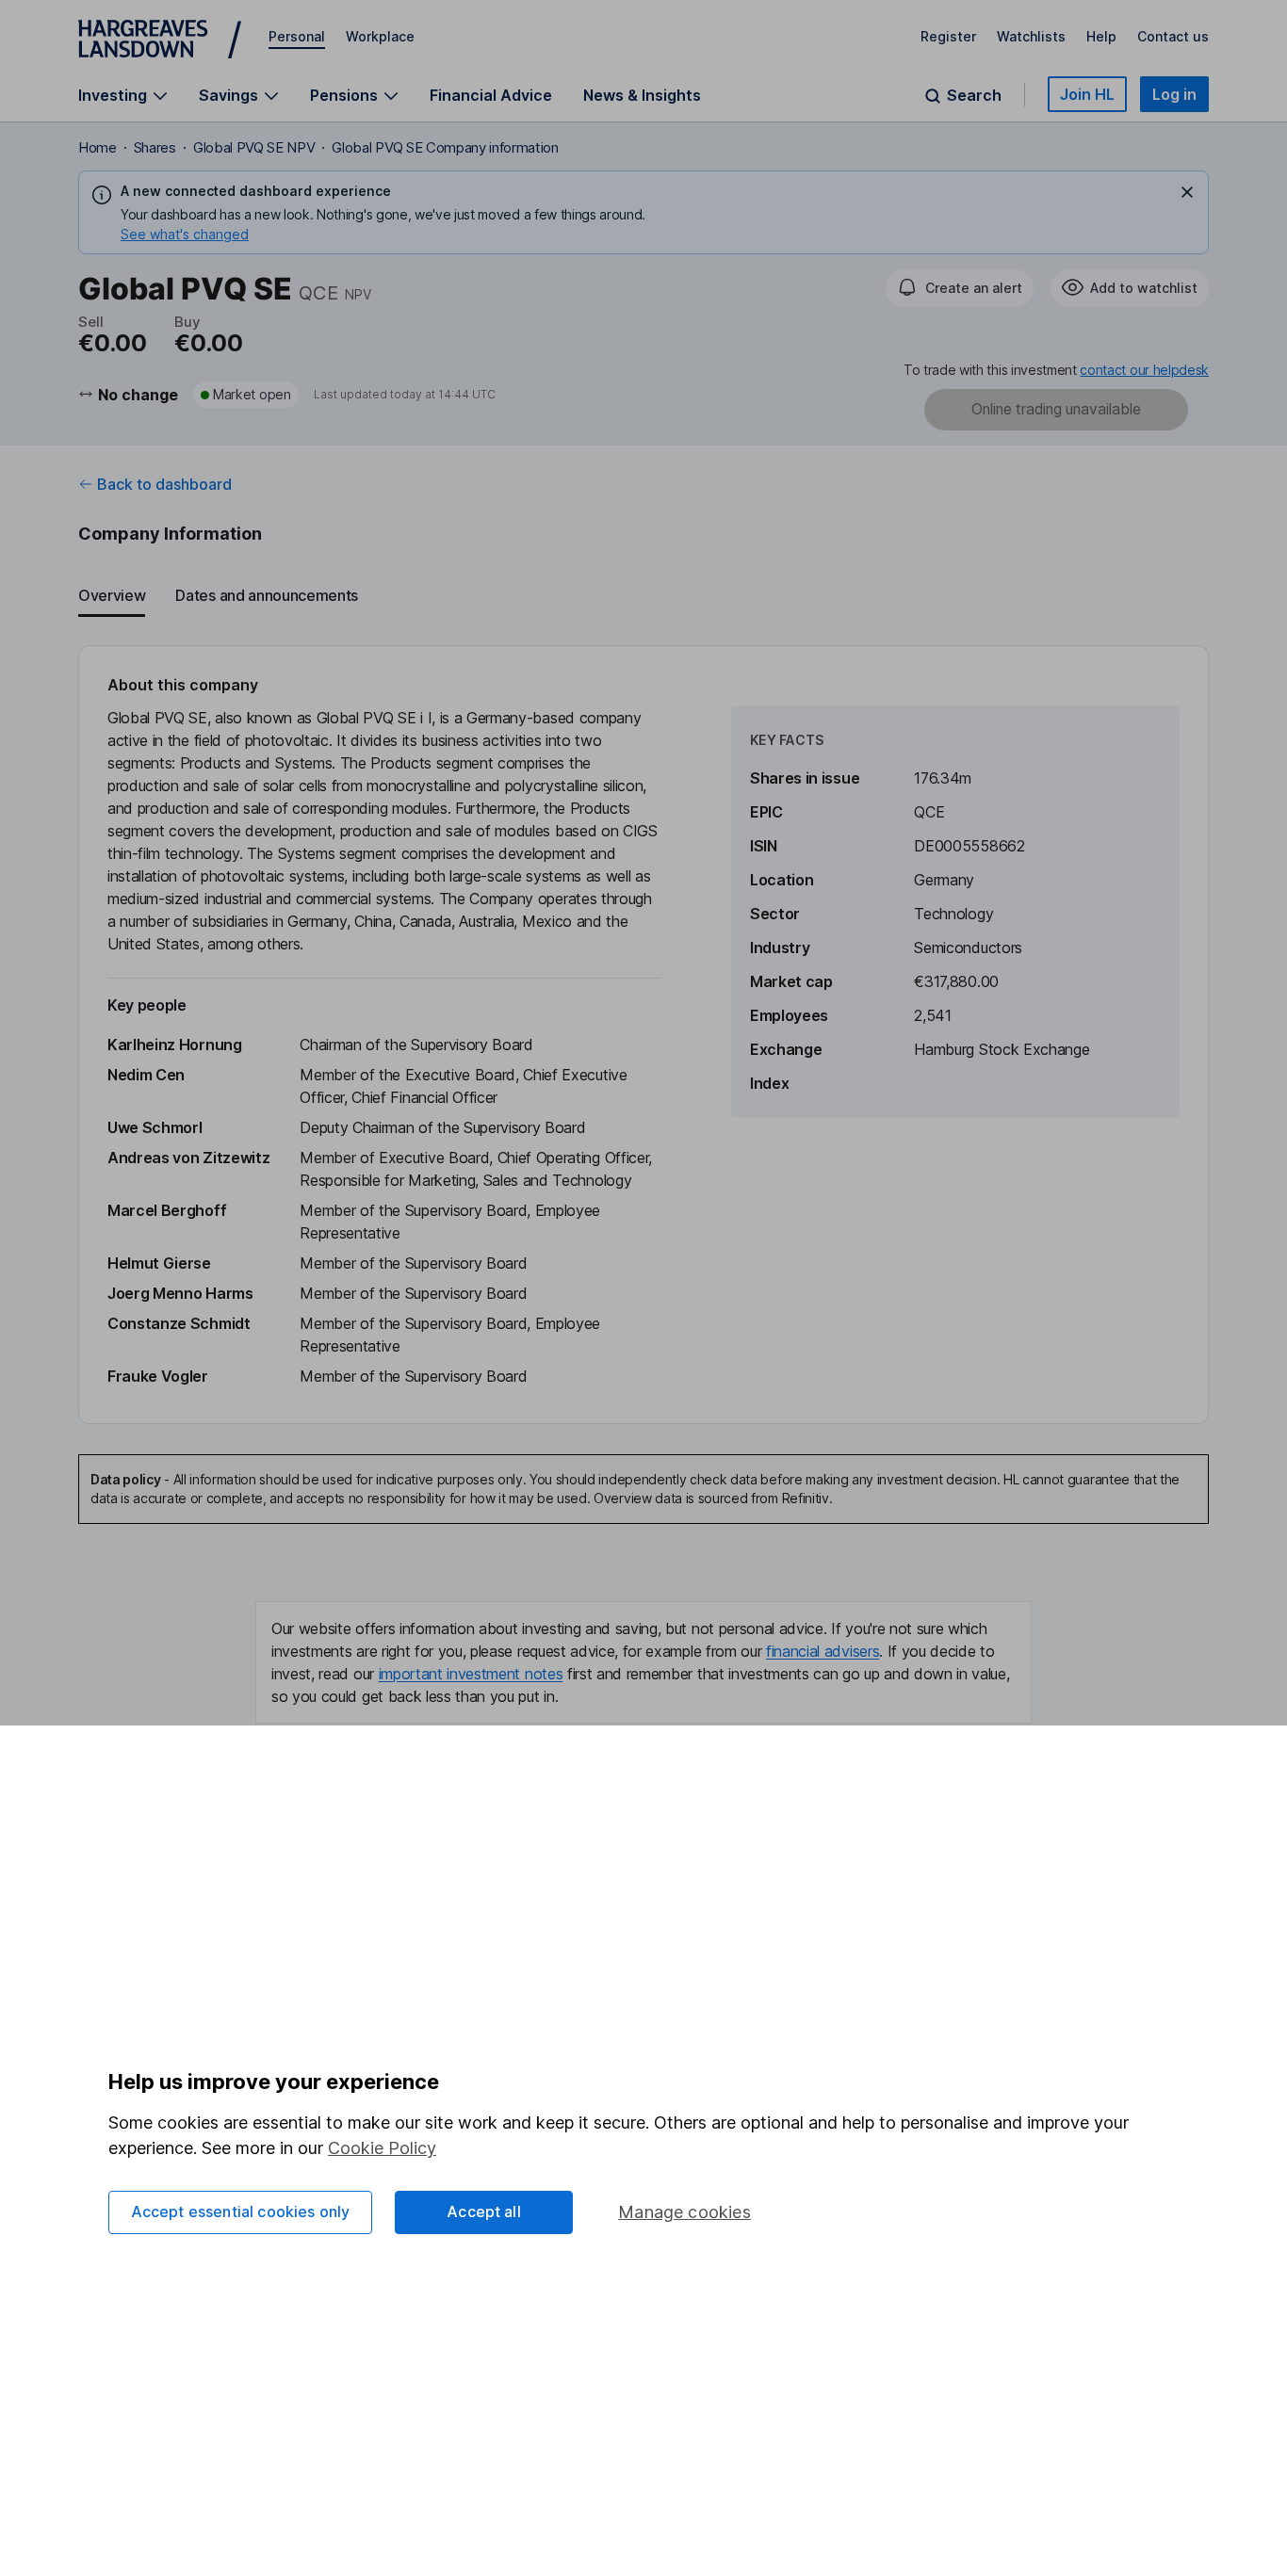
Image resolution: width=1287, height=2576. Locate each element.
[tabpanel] (643, 1035)
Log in (1174, 94)
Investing (113, 96)
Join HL (1087, 94)
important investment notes (471, 1674)
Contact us (1173, 36)
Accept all (484, 2211)
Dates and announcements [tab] (267, 595)
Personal (297, 36)
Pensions (344, 96)
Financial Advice (491, 95)
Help (1101, 36)
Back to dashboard (164, 484)
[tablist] (643, 596)
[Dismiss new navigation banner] (1187, 192)
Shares (155, 147)
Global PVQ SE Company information (445, 147)
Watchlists (1031, 36)
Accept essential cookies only (241, 2211)
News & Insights (642, 95)
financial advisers (823, 1651)
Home (98, 147)
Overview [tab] (112, 595)
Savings (228, 96)
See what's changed (185, 234)
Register (948, 36)
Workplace (380, 36)
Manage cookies (684, 2212)
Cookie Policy (382, 2148)
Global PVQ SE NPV (254, 147)
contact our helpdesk (1144, 370)
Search (974, 96)
